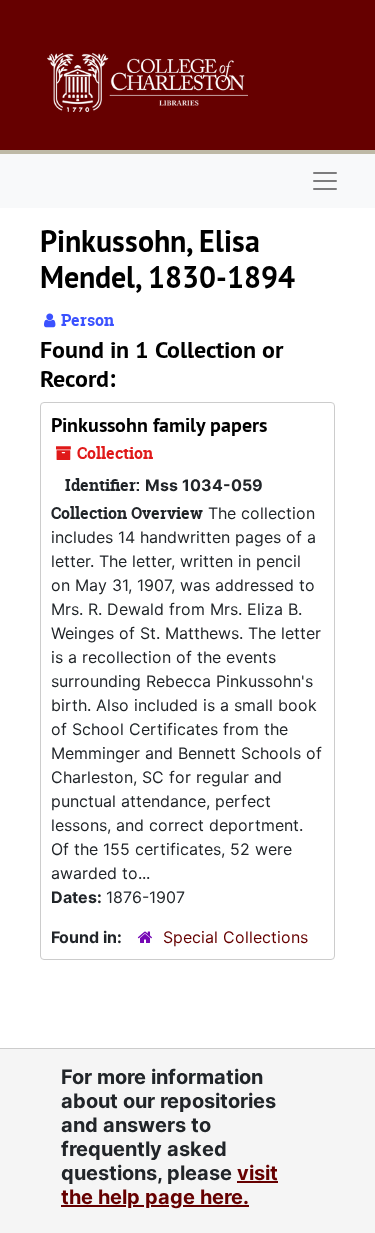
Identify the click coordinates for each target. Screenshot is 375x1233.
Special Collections (235, 937)
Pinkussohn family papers (159, 425)
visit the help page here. (169, 1185)
